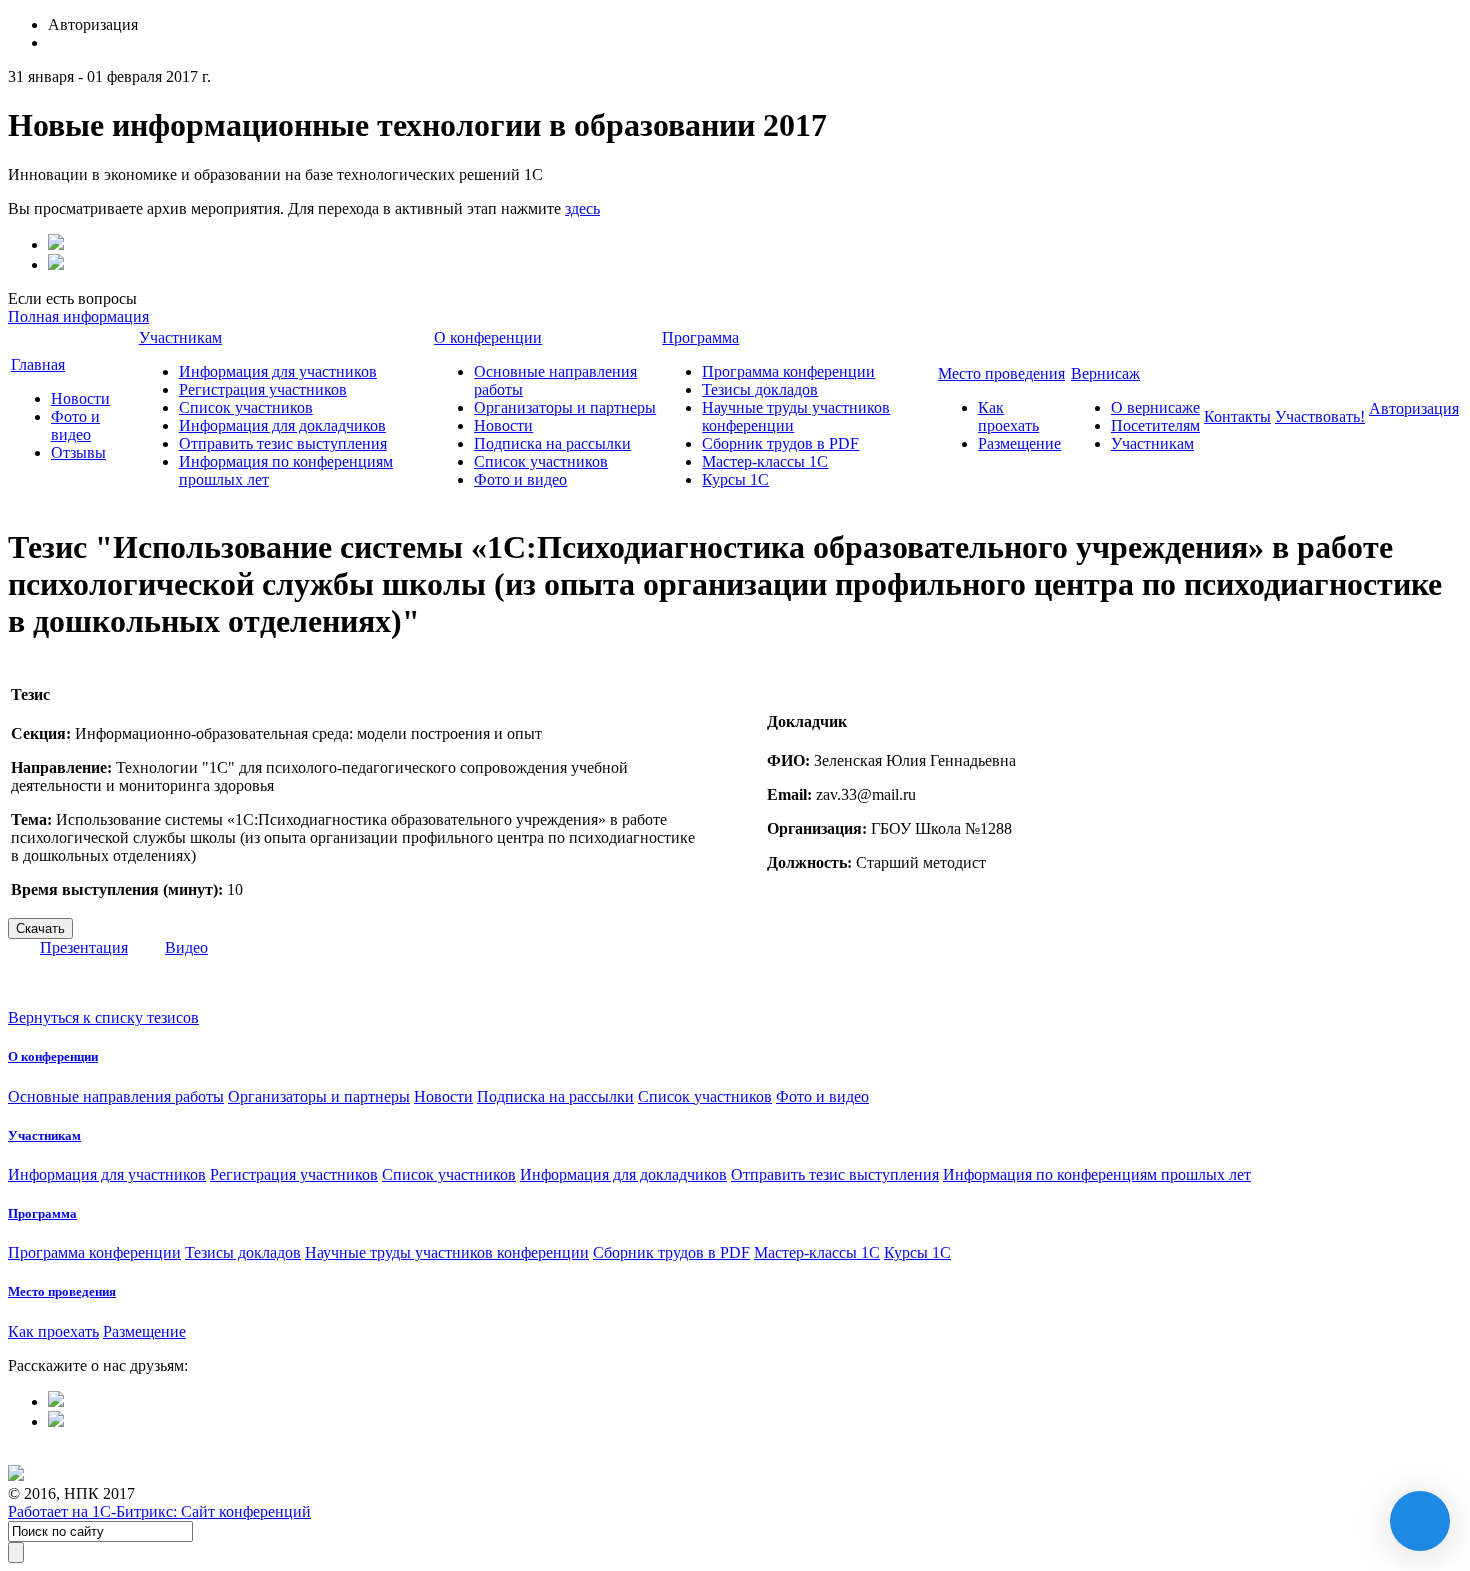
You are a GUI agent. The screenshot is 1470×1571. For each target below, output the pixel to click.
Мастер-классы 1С (765, 461)
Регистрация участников (263, 389)
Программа (700, 337)
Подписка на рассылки (552, 443)
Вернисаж (1105, 373)
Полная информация (78, 316)
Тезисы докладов (760, 389)
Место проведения (1001, 373)
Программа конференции (788, 371)
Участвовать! (1320, 416)
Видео (186, 947)
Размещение (1019, 443)
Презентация (84, 947)
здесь (582, 208)
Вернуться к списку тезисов (103, 1017)
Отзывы (78, 452)
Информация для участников (278, 371)
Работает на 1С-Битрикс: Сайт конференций (159, 1511)
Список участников (246, 407)
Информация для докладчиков (282, 425)
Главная (38, 364)
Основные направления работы (116, 1096)
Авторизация (1414, 408)
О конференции (488, 337)
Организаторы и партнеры (565, 407)
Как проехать (1008, 416)
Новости (80, 398)
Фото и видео (75, 425)
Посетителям (1155, 425)
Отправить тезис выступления (283, 443)
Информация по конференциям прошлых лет (1097, 1174)
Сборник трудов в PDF (780, 443)
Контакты (1237, 416)
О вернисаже (1155, 407)
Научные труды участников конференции (447, 1252)
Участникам (180, 337)
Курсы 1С (735, 479)
